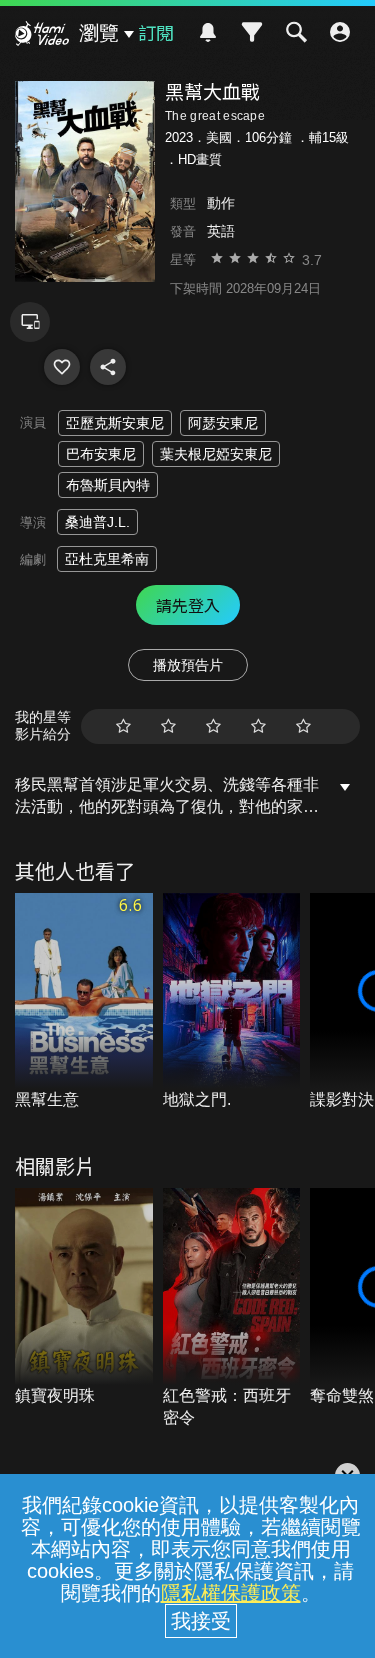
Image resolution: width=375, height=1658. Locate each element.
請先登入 (188, 605)
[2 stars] (168, 726)
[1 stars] (123, 726)
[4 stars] (258, 726)
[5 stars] (303, 726)
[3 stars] (213, 726)
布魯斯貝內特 (108, 485)
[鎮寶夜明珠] (84, 1297)
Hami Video (42, 36)
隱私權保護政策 (231, 1593)
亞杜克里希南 (107, 559)
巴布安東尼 (101, 454)
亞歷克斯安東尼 (115, 423)
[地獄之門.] (232, 1002)
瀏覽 (99, 33)
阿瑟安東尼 (223, 423)
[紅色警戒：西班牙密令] (232, 1308)
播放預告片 (188, 665)
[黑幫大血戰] (62, 367)
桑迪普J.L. (97, 522)
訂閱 (156, 32)
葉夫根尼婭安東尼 (216, 454)
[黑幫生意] (84, 1002)
